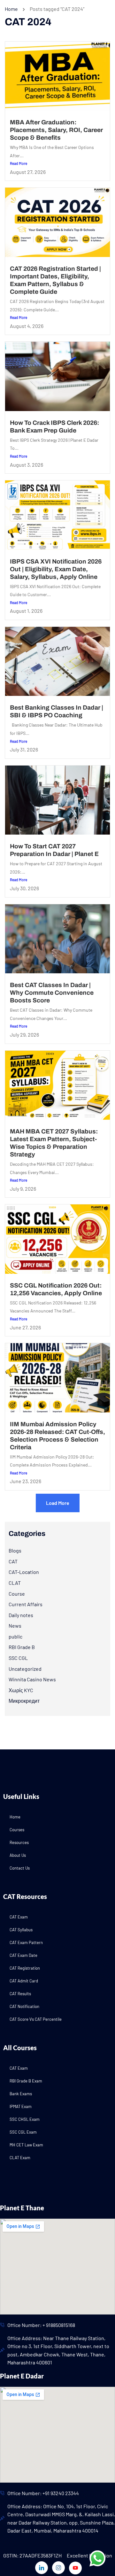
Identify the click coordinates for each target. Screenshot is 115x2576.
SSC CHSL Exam (25, 2119)
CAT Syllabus (21, 1930)
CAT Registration (25, 1968)
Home (11, 9)
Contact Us (20, 1868)
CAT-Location (24, 1572)
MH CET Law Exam (26, 2145)
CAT (13, 1561)
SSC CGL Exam (23, 2132)
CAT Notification (24, 2006)
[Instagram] (58, 2568)
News (15, 1626)
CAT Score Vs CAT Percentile (36, 2019)
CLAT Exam (20, 2158)
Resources (19, 1842)
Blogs (15, 1550)
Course (17, 1594)
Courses (17, 1830)
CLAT (15, 1583)
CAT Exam (19, 1917)
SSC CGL (18, 1658)
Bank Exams (21, 2094)
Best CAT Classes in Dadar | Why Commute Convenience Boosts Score (52, 993)
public (15, 1636)
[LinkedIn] (42, 2568)
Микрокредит (24, 1701)
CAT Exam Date (23, 1955)
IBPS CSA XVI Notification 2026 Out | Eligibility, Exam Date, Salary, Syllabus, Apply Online (56, 569)
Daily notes (21, 1615)
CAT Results (20, 1994)
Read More (19, 163)
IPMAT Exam (21, 2106)
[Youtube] (75, 2568)
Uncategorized (25, 1669)
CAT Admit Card (24, 1981)
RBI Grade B (22, 1647)
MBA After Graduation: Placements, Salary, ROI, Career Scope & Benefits (56, 130)
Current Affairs (26, 1604)
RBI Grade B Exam (26, 2081)
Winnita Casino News (32, 1679)
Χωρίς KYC (21, 1690)
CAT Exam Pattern (26, 1942)
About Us (18, 1855)
